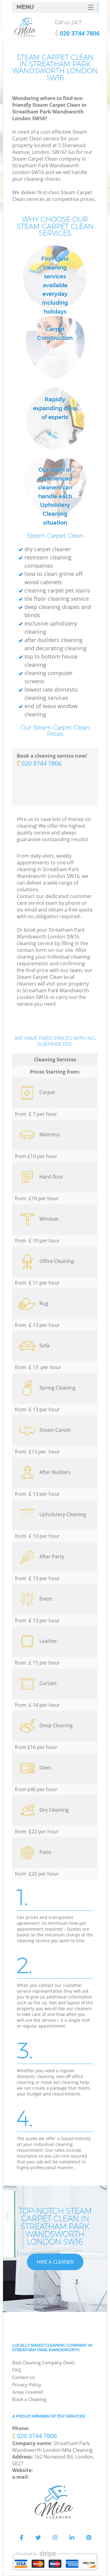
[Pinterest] (89, 2538)
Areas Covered (28, 2392)
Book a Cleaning (29, 2399)
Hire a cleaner (55, 2262)
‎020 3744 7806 (41, 763)
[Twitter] (38, 2538)
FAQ (17, 2370)
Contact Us (24, 2377)
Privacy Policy (27, 2385)
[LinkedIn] (72, 2538)
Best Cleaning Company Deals (44, 2363)
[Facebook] (21, 2538)
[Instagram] (55, 2538)
